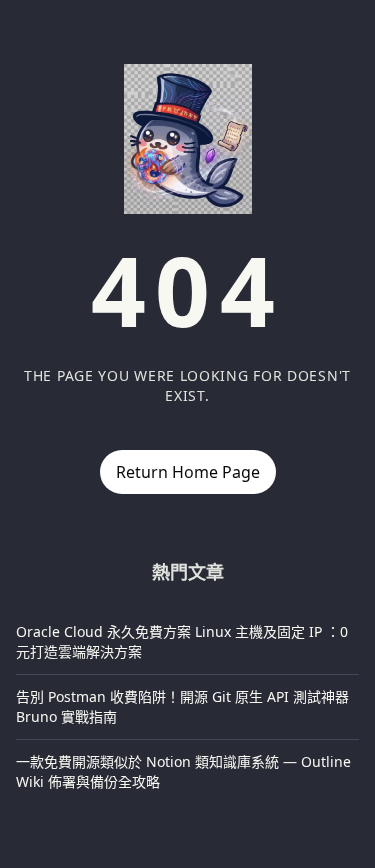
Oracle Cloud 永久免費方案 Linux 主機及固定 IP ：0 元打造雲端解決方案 (182, 641)
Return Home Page (188, 472)
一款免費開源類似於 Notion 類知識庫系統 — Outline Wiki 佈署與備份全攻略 (183, 771)
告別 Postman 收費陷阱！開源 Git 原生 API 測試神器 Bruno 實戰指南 (182, 706)
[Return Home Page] (188, 139)
